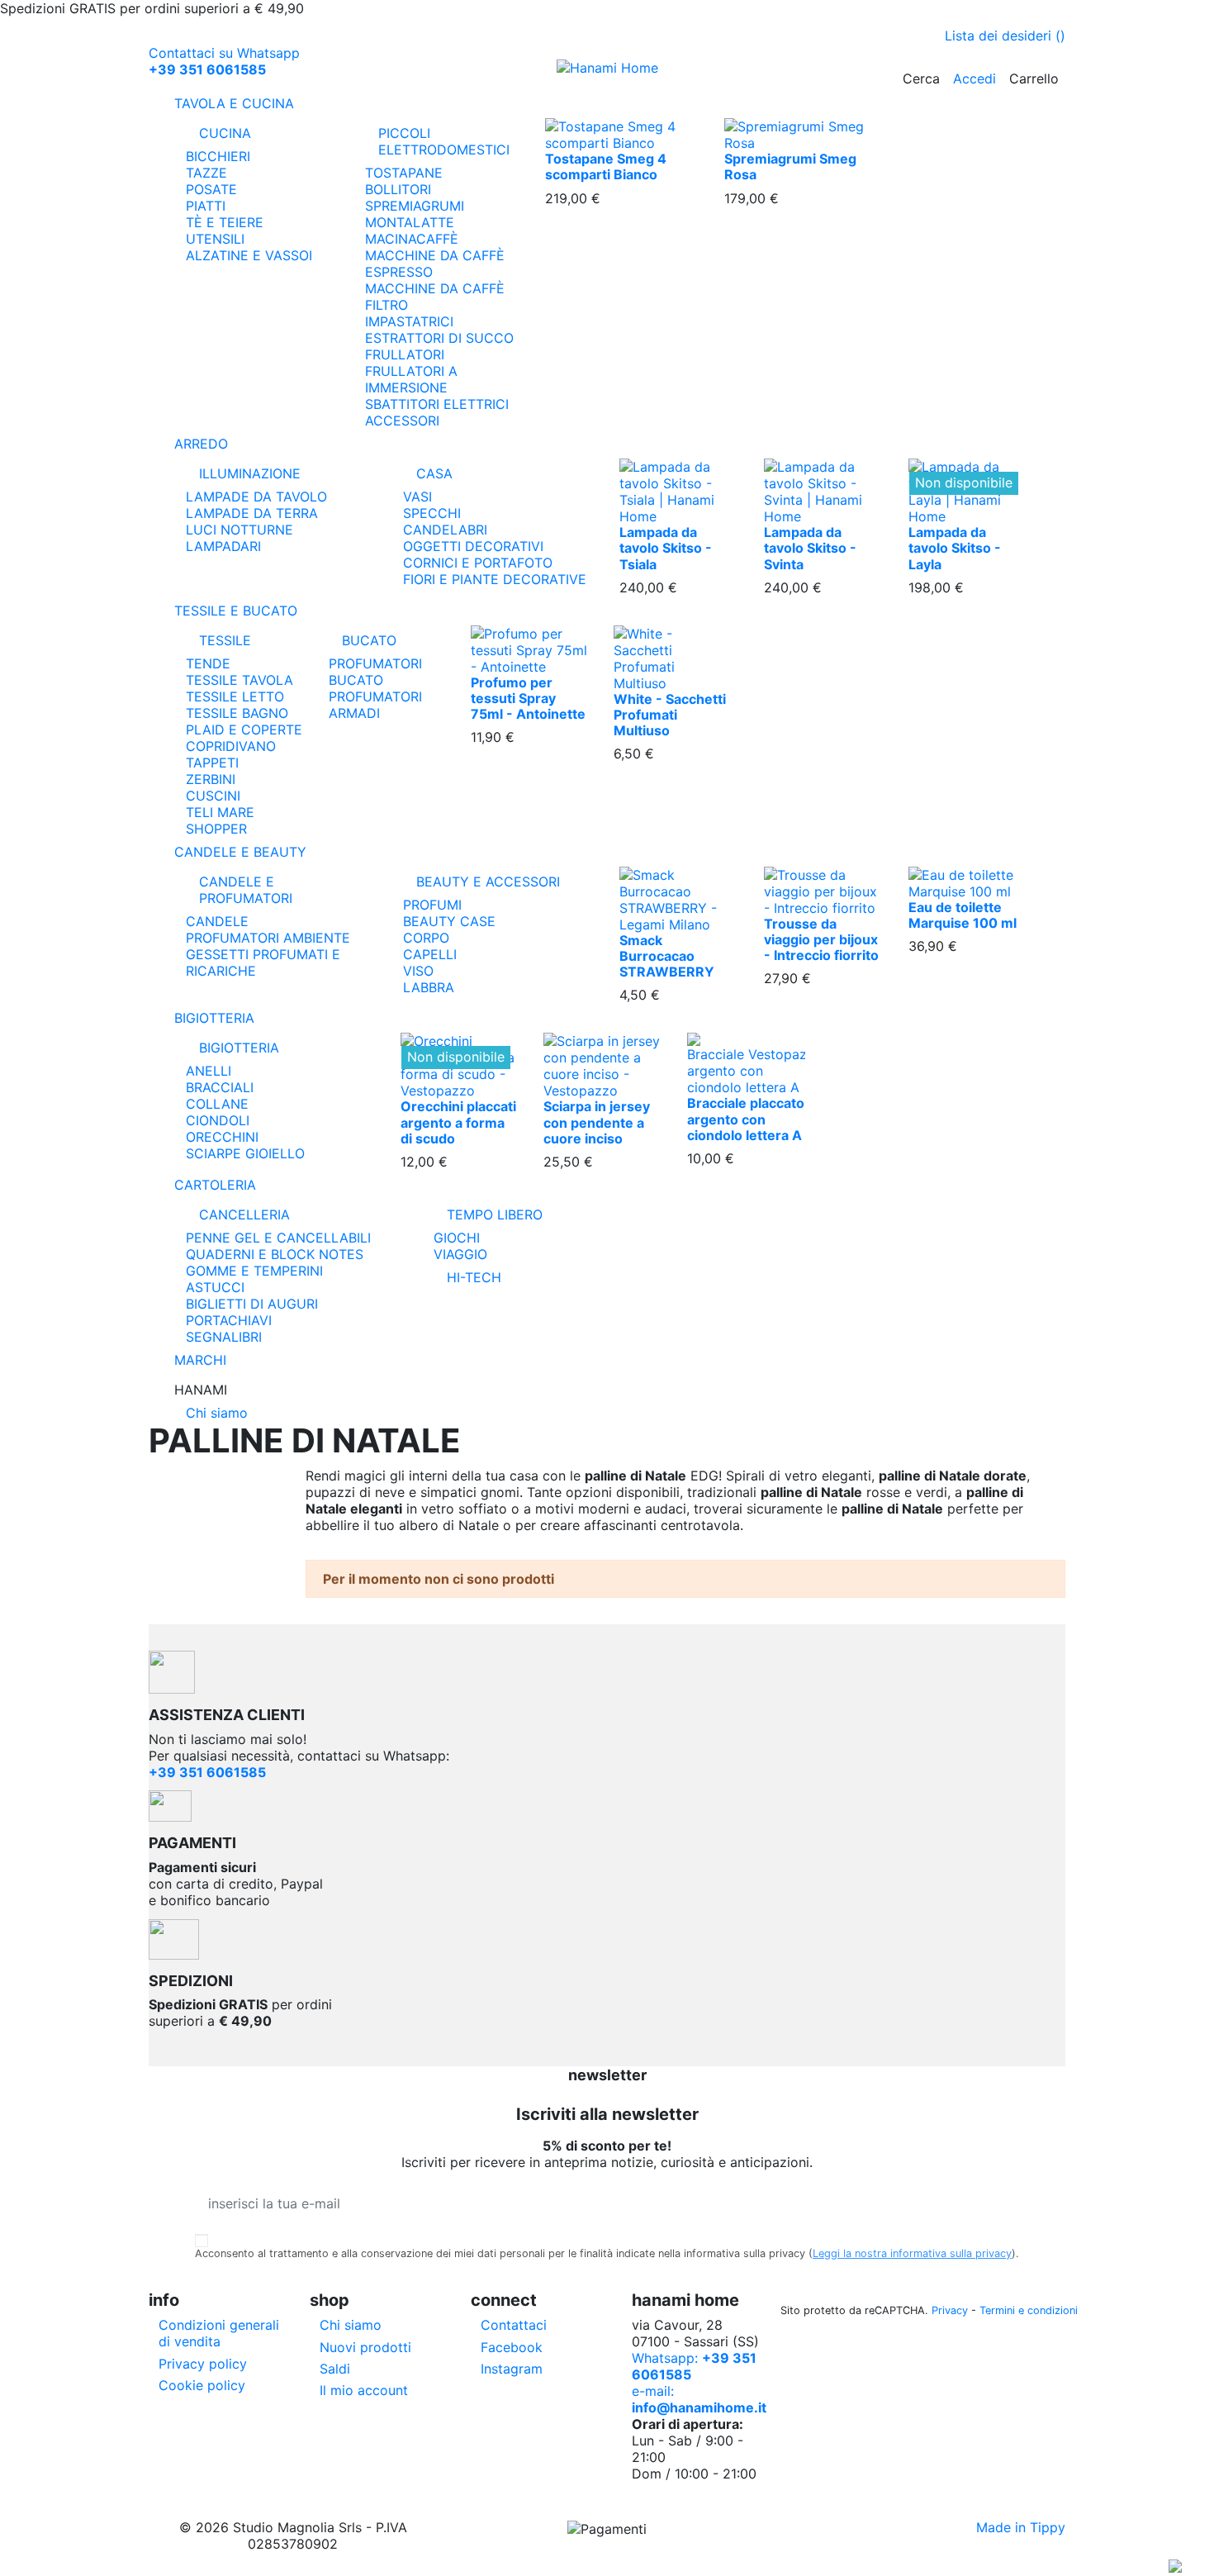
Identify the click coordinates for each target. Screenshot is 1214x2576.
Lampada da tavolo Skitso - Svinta (810, 548)
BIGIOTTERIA (239, 1048)
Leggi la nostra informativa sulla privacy (912, 2253)
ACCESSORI (402, 421)
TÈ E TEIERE (225, 222)
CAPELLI (430, 954)
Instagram (512, 2369)
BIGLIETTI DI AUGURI (252, 1304)
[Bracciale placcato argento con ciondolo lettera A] (746, 1063)
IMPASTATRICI (409, 321)
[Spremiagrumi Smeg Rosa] (801, 134)
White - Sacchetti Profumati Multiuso (670, 715)
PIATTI (206, 206)
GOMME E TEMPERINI (254, 1271)
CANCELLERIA (244, 1214)
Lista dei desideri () (1005, 36)
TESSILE (225, 640)
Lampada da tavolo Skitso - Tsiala (666, 548)
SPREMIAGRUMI (415, 206)
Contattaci (514, 2325)
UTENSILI (215, 239)
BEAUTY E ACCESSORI (488, 882)
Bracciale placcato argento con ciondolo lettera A (746, 1119)
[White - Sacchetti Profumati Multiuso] (673, 657)
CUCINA (225, 133)
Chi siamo (217, 1413)
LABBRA (429, 987)
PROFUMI (432, 905)
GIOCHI (457, 1238)
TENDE (208, 663)
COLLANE (217, 1104)
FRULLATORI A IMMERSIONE (411, 379)
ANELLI (209, 1071)
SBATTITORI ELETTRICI (437, 404)
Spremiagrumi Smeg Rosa (790, 166)
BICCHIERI (218, 156)
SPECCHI (432, 513)
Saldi (335, 2369)
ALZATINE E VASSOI (249, 255)
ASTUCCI (215, 1287)
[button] (607, 1390)
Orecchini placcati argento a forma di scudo (458, 1122)
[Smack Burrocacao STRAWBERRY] (679, 898)
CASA (434, 473)
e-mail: (699, 2399)
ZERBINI (211, 779)
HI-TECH (474, 1277)
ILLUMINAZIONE (250, 473)
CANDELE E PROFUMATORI (246, 890)
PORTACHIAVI (229, 1320)
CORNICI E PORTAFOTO (478, 563)
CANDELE (217, 921)
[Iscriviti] (1006, 2203)
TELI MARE (220, 812)
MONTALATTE (410, 222)
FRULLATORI (405, 354)
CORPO (426, 938)
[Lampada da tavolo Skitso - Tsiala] (679, 491)
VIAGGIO (460, 1254)
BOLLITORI (398, 189)
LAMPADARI (223, 546)
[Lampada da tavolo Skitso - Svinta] (824, 491)
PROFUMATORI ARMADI (375, 705)
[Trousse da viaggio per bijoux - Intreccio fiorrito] (824, 890)
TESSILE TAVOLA (239, 680)
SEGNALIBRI (224, 1337)
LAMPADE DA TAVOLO (256, 497)
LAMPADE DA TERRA (252, 513)
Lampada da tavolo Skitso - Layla (955, 548)
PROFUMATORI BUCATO (375, 672)
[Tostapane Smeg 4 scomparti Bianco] (622, 134)
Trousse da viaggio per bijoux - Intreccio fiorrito (821, 939)
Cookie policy (202, 2385)
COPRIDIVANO (231, 746)
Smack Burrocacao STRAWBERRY (667, 956)
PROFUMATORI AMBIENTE (268, 938)
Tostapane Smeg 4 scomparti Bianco (606, 166)
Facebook (512, 2347)
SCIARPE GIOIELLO (245, 1153)
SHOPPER (216, 829)
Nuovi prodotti (365, 2347)
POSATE (211, 189)
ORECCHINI (222, 1137)
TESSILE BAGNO (237, 713)
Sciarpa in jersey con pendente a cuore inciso (597, 1122)
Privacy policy (203, 2364)
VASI (417, 497)
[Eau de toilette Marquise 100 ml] (968, 882)
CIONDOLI (218, 1120)
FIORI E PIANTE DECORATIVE (495, 579)
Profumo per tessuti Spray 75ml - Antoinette (528, 698)
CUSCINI (213, 796)
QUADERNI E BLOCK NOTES (275, 1254)
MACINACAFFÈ (412, 239)
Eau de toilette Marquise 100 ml (963, 915)
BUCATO (369, 640)
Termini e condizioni (1029, 2310)
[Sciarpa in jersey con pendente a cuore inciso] (602, 1065)
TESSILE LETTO (235, 696)
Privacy (950, 2310)
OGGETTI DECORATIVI (473, 546)
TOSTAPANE (404, 173)
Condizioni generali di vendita (219, 2333)
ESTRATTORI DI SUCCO (439, 338)
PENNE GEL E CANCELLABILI (278, 1238)
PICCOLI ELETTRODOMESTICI (444, 141)
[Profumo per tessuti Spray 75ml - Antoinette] (530, 649)
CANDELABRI (445, 530)
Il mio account (364, 2390)
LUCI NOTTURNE (239, 530)
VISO (418, 971)
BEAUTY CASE (449, 921)
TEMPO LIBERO (495, 1214)
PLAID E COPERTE (244, 730)
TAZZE (206, 173)
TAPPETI (212, 763)
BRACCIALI (220, 1087)
